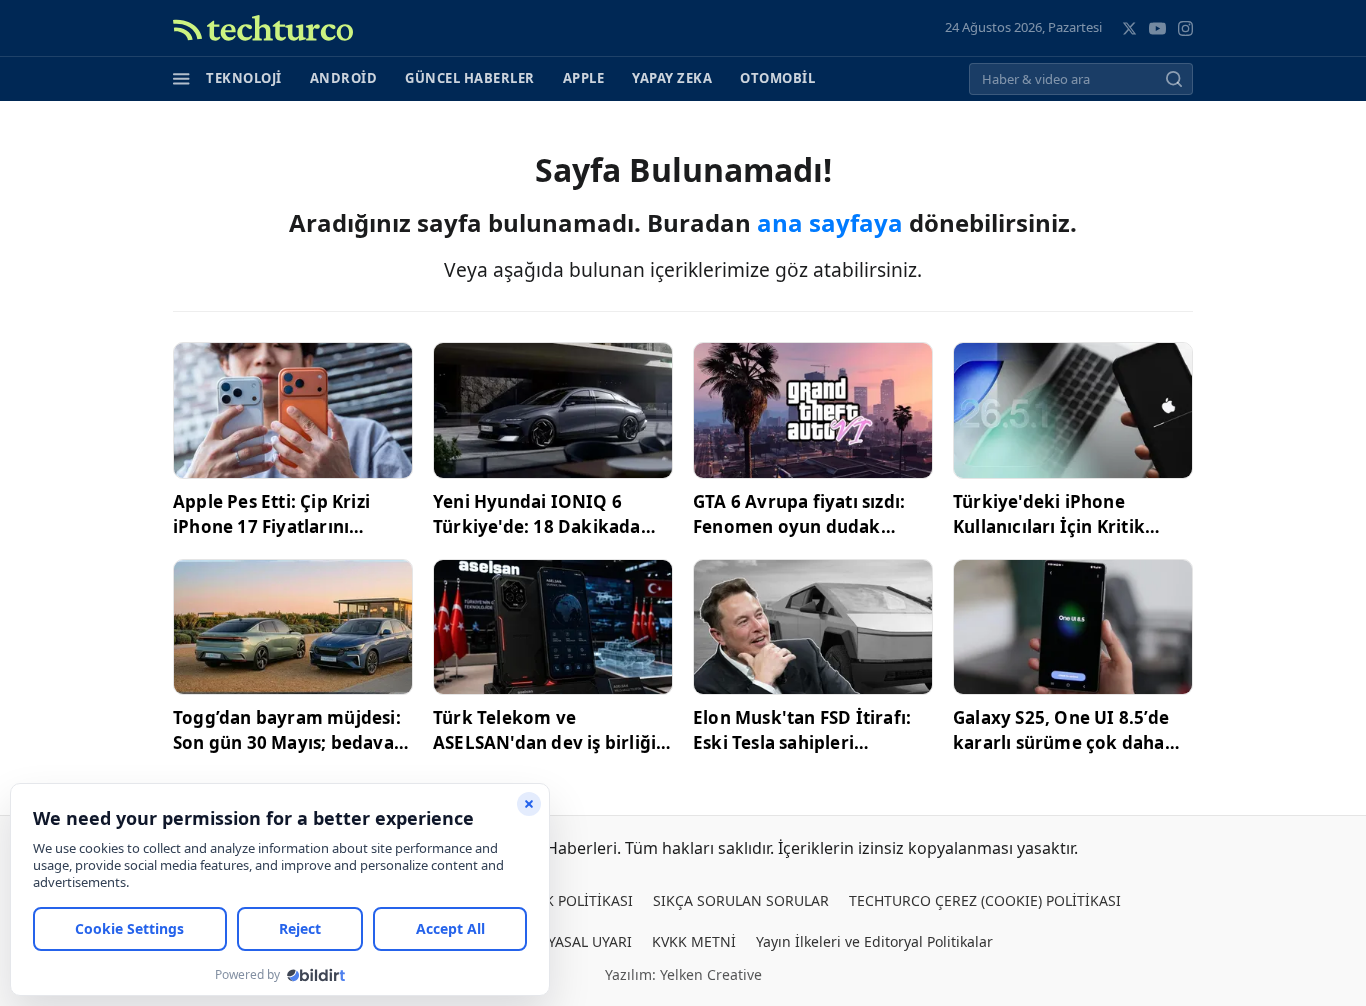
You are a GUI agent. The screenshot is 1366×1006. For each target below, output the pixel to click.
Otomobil (777, 78)
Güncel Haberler (470, 78)
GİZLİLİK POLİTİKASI (565, 900)
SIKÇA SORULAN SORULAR (741, 900)
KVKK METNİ (694, 941)
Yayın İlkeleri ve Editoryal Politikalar (874, 941)
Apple (584, 78)
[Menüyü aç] (181, 79)
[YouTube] (1157, 28)
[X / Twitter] (1129, 28)
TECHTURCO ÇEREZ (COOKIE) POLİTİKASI (985, 900)
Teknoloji (244, 78)
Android (344, 78)
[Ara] (1174, 79)
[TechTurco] (263, 28)
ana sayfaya (830, 222)
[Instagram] (1185, 28)
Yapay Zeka (672, 78)
